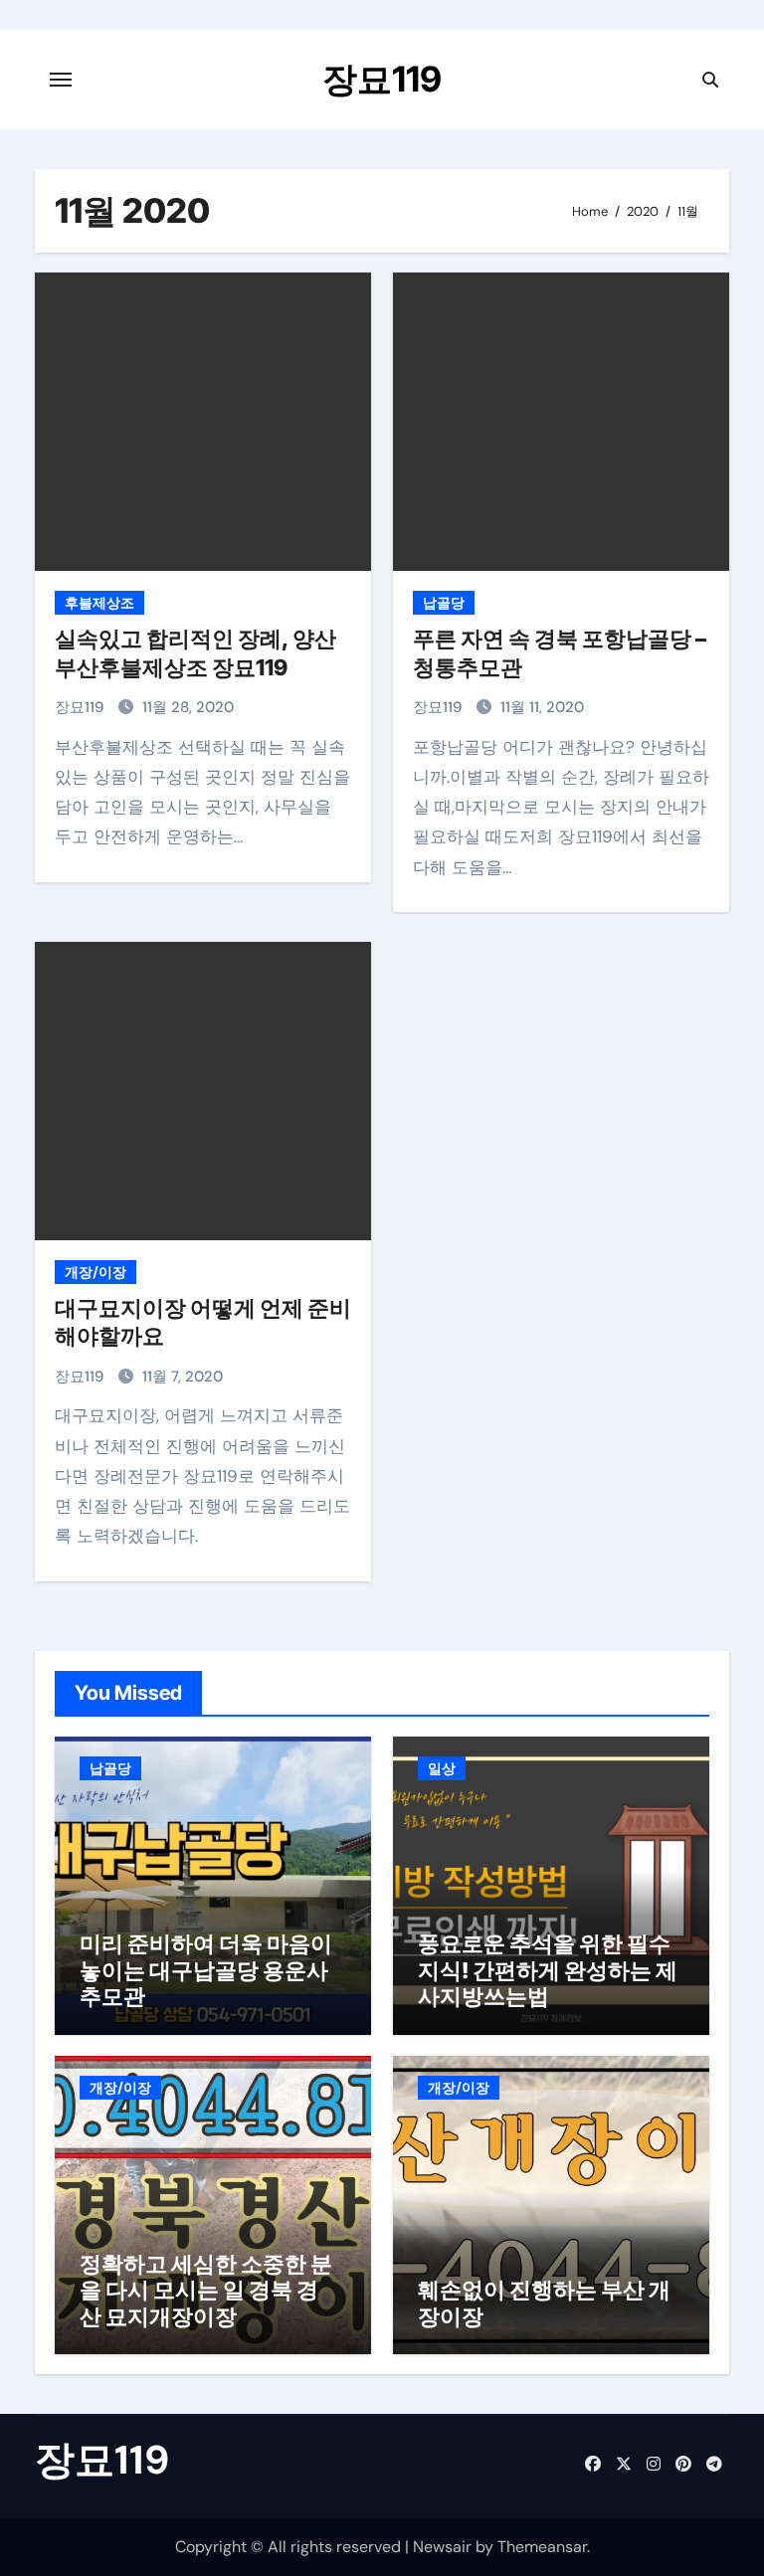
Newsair (442, 2547)
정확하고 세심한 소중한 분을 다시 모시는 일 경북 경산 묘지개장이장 (206, 2290)
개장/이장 (95, 1272)
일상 (442, 1768)
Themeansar (542, 2547)
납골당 (444, 603)
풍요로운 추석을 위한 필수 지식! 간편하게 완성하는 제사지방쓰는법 (548, 1970)
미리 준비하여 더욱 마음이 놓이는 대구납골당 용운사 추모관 (206, 1970)
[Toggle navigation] (61, 80)
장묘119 (382, 79)
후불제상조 (99, 603)
